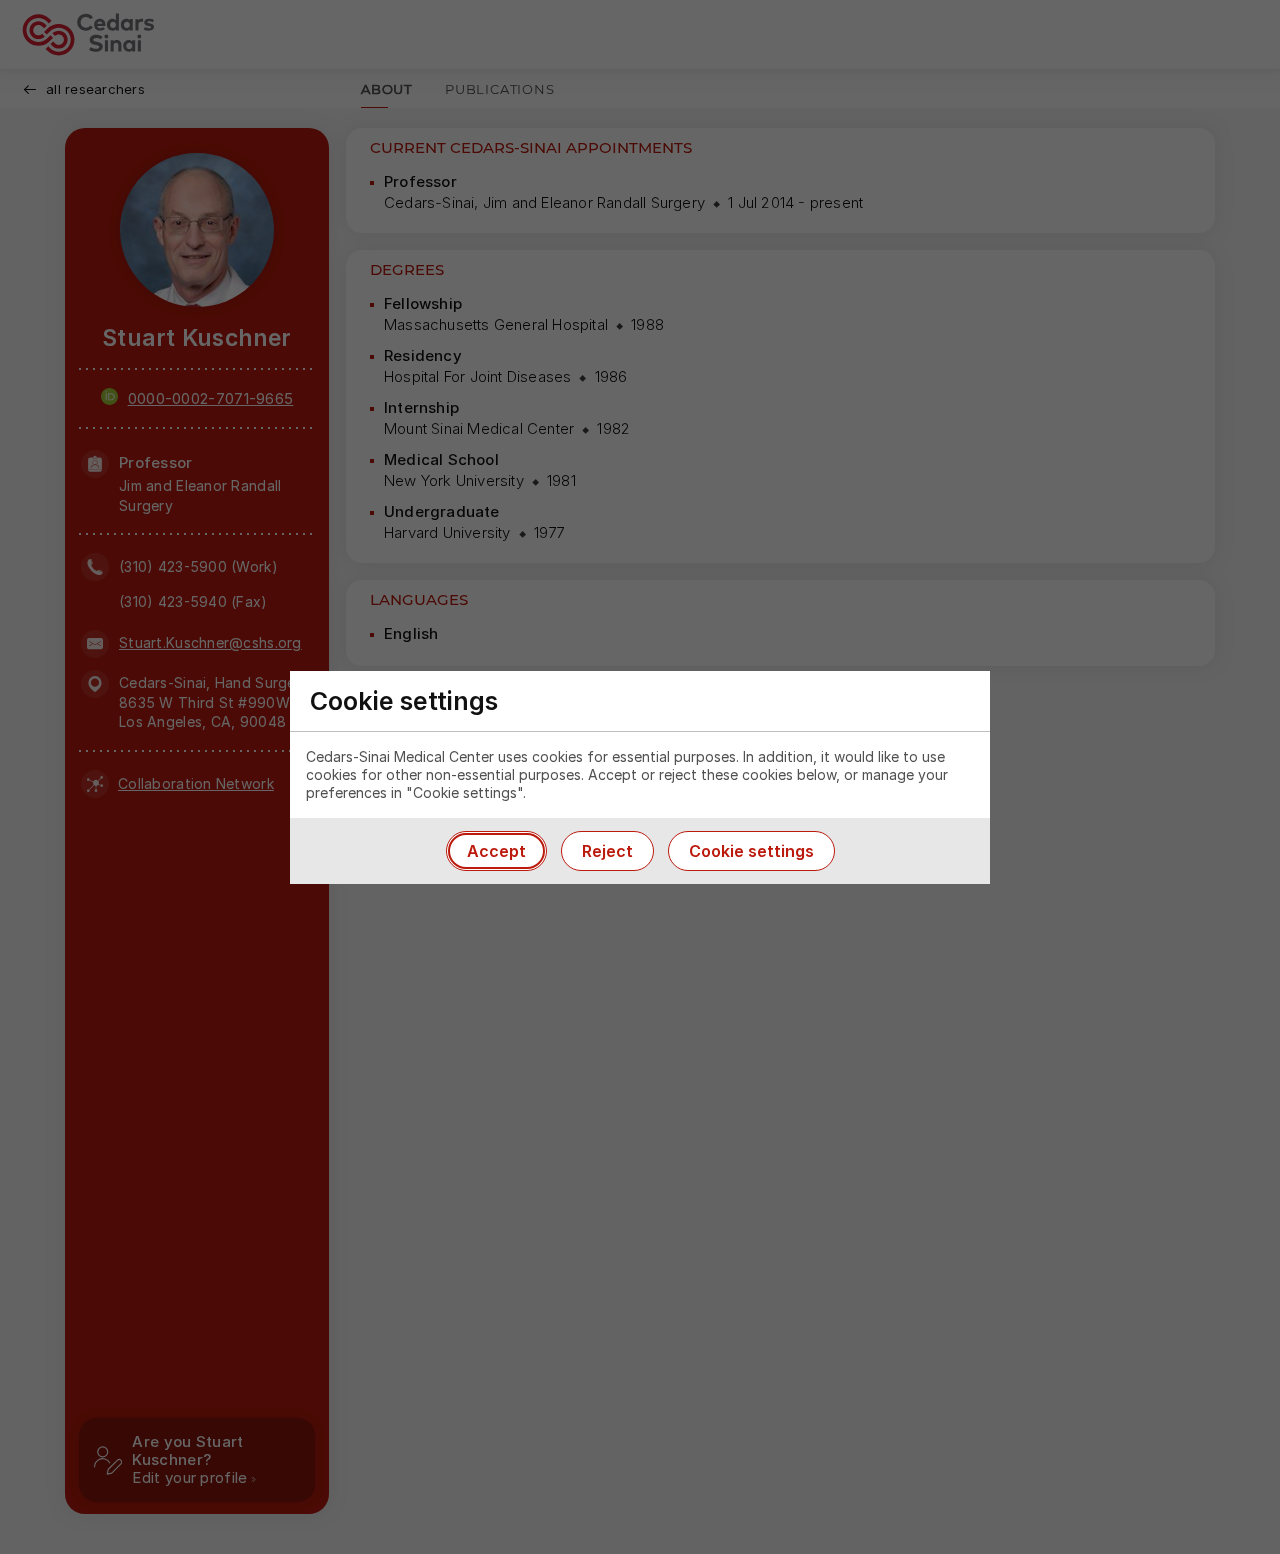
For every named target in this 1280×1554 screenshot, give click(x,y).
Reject (607, 851)
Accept (496, 851)
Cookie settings (751, 851)
